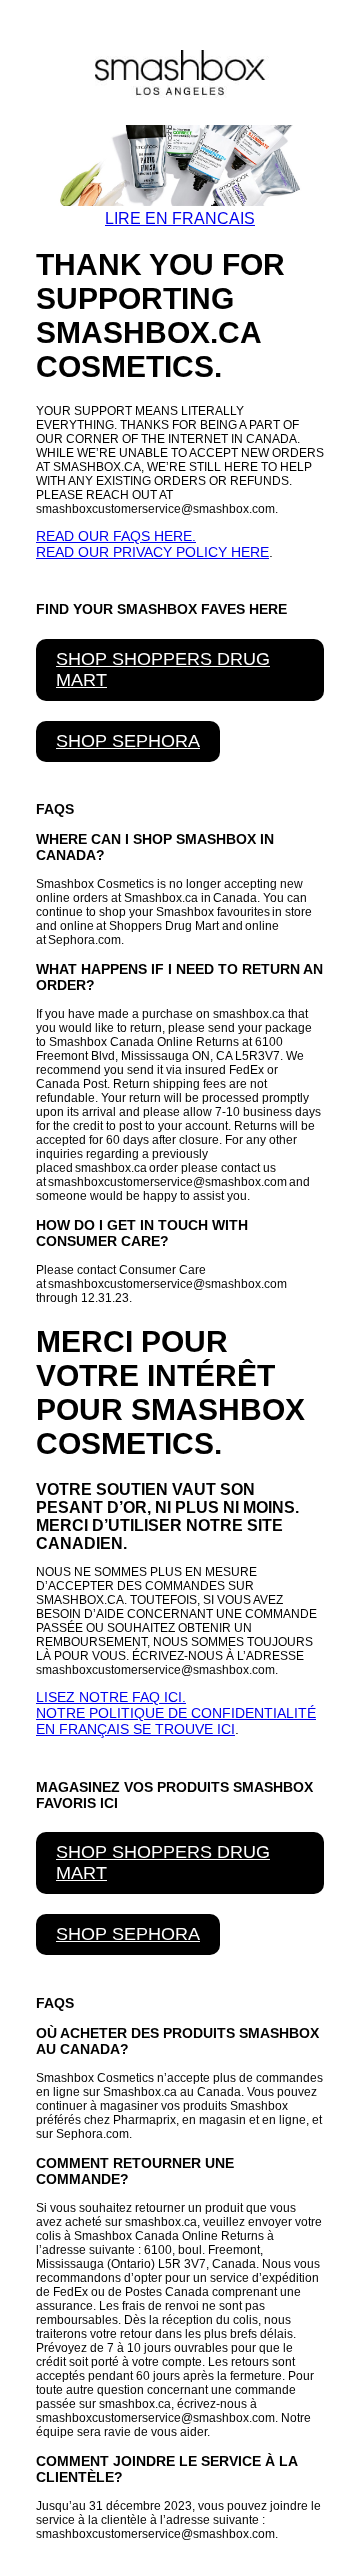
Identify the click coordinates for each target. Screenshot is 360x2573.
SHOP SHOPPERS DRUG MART (163, 669)
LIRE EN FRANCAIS (180, 218)
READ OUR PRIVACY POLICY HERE (152, 552)
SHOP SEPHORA (128, 741)
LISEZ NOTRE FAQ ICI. (111, 1697)
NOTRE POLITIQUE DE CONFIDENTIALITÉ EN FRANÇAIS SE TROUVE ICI (176, 1721)
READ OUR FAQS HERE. (116, 536)
